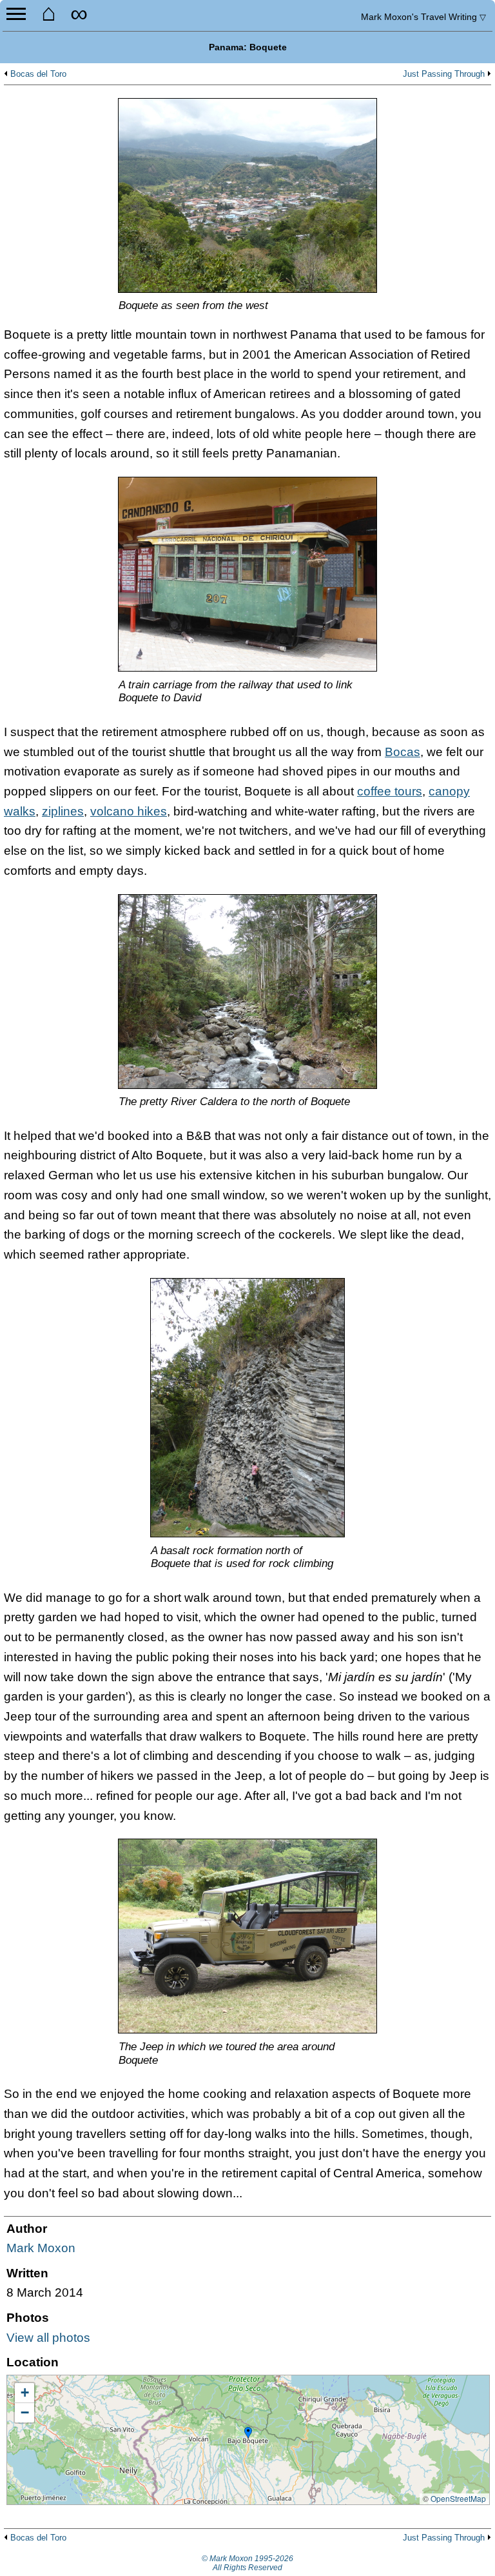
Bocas (403, 752)
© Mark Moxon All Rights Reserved (247, 2563)
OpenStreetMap (458, 2498)
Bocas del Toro (38, 74)
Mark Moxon (41, 2248)
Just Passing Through (444, 74)
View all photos (48, 2338)
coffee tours (390, 791)
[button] (248, 2433)
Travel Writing (423, 17)
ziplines (63, 811)
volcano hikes (129, 811)
